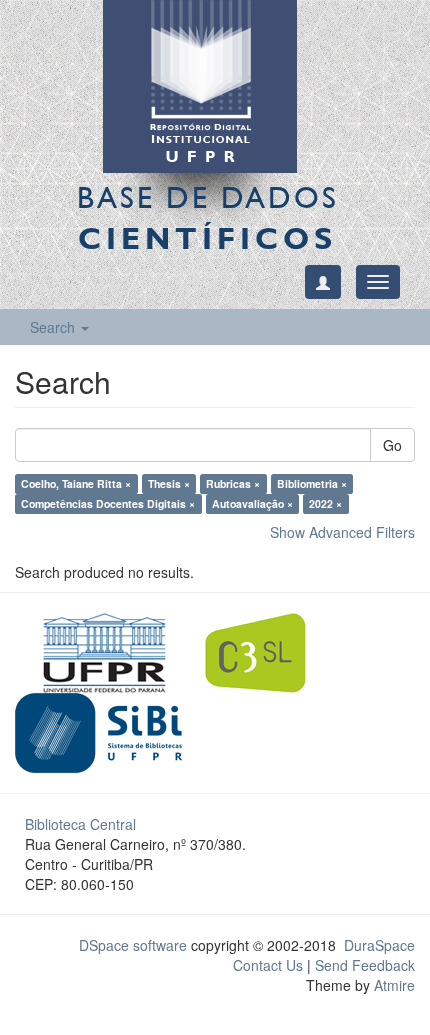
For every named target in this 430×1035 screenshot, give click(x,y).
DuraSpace (379, 945)
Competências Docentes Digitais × (108, 503)
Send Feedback (365, 965)
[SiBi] (98, 731)
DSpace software (133, 945)
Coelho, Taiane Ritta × (76, 483)
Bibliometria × (312, 483)
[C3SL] (265, 651)
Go (392, 445)
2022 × (325, 503)
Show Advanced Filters (342, 532)
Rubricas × (233, 483)
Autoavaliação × (252, 503)
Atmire (392, 985)
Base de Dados (208, 217)
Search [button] (54, 327)
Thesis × (169, 483)
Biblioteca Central (80, 824)
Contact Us (268, 965)
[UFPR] (98, 651)
